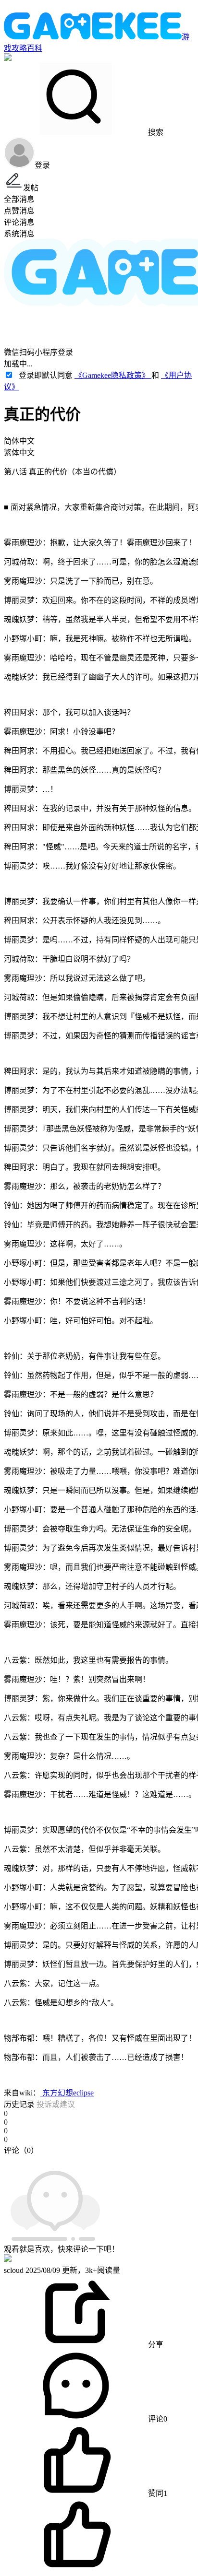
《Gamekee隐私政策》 (113, 375)
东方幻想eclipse (67, 2093)
